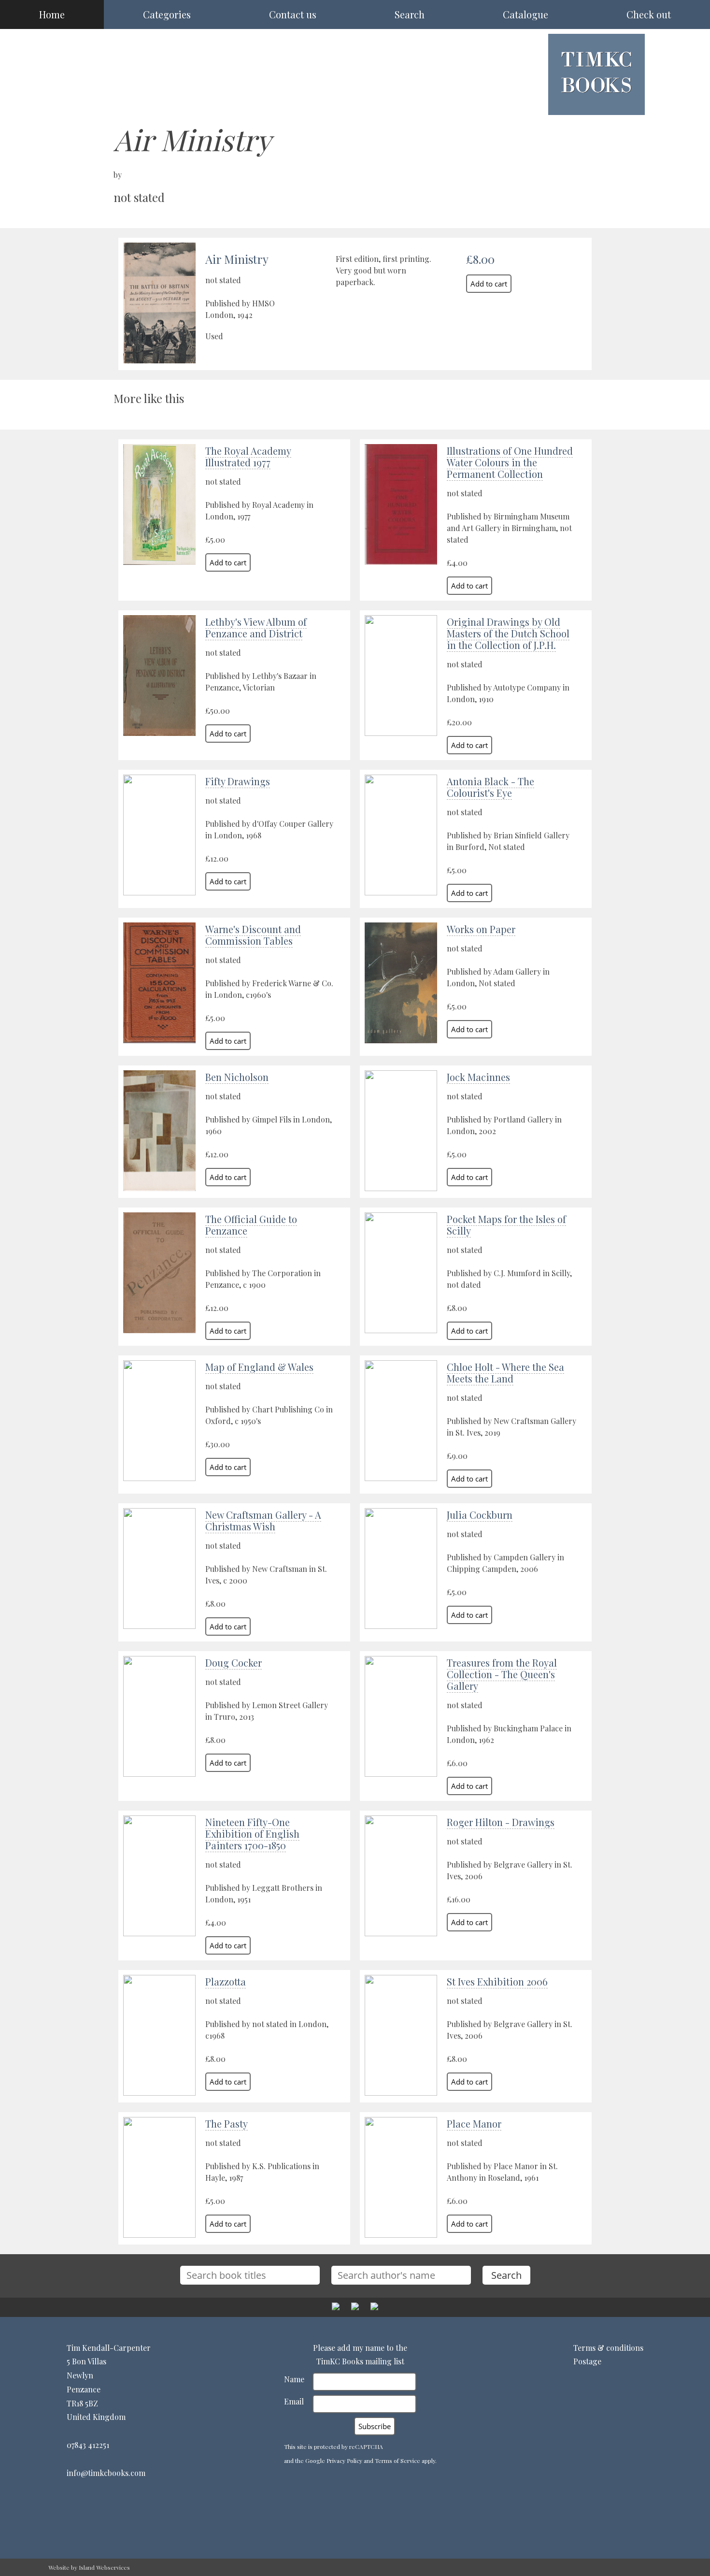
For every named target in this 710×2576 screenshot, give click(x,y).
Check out (649, 14)
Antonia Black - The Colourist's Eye (490, 787)
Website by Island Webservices (89, 2567)
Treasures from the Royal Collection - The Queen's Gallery (502, 1674)
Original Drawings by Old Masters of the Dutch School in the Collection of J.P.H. (508, 633)
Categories (167, 14)
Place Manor (474, 2123)
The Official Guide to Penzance (251, 1225)
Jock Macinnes (478, 1077)
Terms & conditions (608, 2348)
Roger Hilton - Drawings (501, 1822)
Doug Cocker (234, 1662)
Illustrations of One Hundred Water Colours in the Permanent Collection (510, 462)
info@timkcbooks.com (106, 2473)
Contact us (293, 14)
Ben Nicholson (237, 1077)
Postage (587, 2361)
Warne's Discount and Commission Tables (253, 935)
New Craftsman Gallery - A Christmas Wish (263, 1520)
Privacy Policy (344, 2461)
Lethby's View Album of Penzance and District (256, 627)
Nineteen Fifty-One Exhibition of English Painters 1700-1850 (252, 1834)
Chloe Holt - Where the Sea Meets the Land (505, 1373)
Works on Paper (481, 929)
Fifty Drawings (238, 781)
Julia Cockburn (480, 1515)
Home (52, 14)
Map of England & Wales (259, 1367)
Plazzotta (226, 1981)
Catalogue (525, 14)
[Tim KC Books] (596, 100)
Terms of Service (398, 2461)
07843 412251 (88, 2445)
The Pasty (227, 2123)
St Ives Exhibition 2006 (497, 1981)
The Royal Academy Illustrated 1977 (248, 456)
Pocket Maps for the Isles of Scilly (506, 1225)
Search (410, 14)
